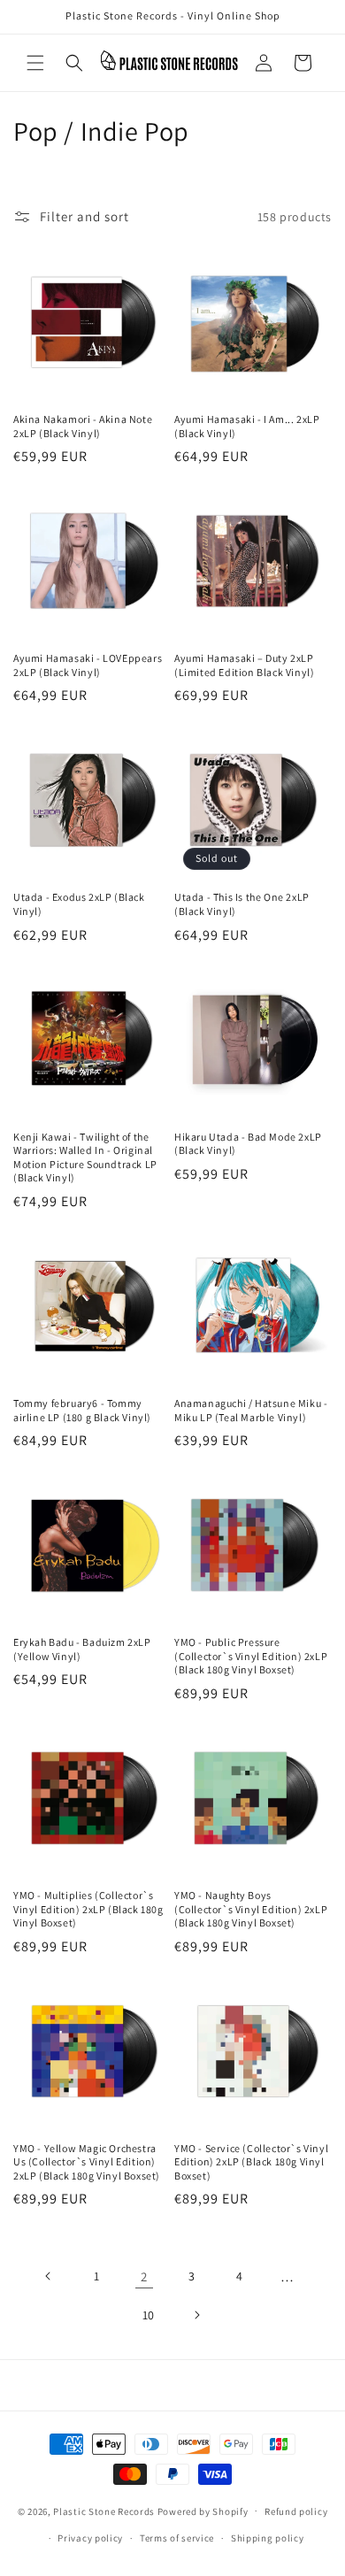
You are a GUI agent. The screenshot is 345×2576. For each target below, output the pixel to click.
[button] (35, 63)
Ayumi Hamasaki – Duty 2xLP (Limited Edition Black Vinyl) (244, 665)
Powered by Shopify (203, 2511)
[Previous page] (49, 2276)
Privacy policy (90, 2538)
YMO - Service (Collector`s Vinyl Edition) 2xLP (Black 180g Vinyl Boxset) (251, 2162)
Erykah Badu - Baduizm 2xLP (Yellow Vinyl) (82, 1649)
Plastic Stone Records (104, 2511)
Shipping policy (268, 2538)
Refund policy (296, 2511)
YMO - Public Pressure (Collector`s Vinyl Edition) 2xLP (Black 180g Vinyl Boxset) (251, 1656)
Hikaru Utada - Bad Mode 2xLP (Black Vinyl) (248, 1144)
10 (149, 2315)
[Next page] (196, 2315)
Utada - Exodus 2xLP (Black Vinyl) (79, 904)
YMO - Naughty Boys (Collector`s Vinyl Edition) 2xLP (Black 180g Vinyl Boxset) (251, 1909)
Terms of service (177, 2538)
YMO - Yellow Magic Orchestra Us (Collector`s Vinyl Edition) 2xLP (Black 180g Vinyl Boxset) (87, 2162)
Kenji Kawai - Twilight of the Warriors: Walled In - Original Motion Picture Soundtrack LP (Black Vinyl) (85, 1157)
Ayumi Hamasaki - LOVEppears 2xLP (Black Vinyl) (88, 665)
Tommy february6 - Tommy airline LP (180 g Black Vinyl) (82, 1410)
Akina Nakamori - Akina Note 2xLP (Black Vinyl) (83, 426)
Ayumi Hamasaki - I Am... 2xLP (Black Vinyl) (247, 426)
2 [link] (144, 2276)
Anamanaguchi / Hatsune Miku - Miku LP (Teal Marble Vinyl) (251, 1410)
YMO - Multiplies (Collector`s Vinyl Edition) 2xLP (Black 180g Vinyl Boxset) (88, 1909)
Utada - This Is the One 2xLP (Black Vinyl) (242, 904)
